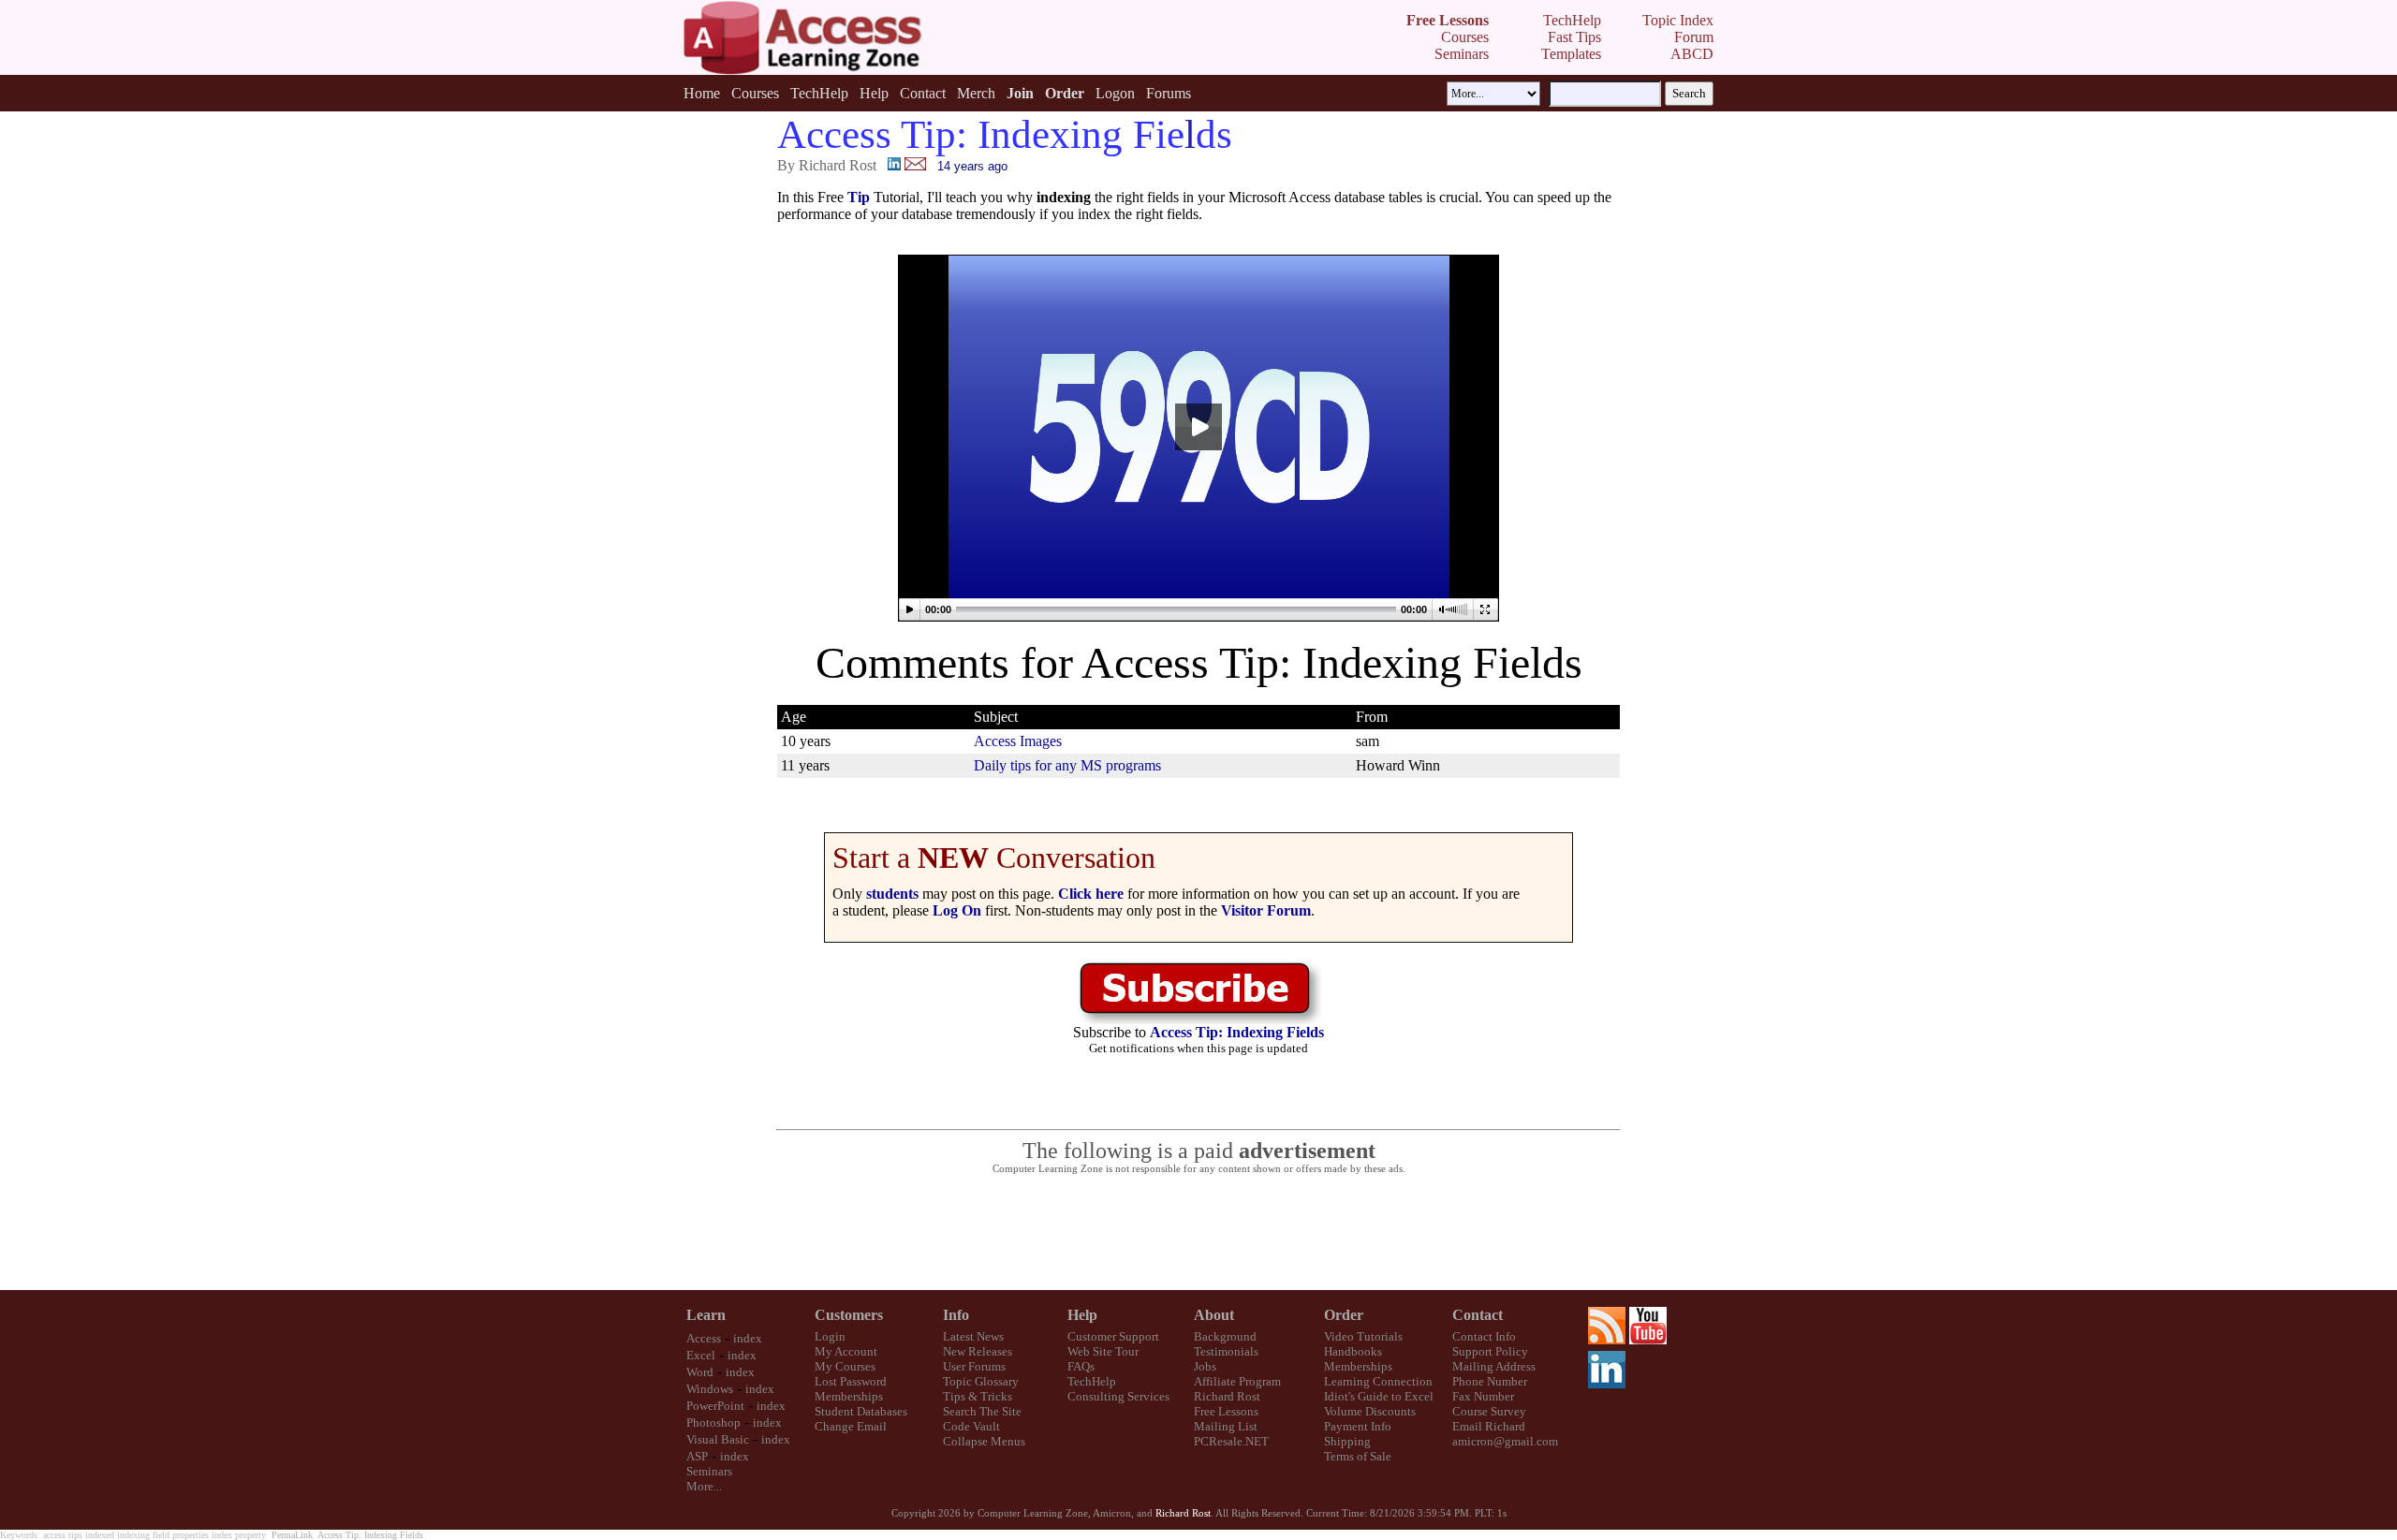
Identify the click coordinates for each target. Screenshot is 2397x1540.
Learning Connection (1378, 1381)
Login (830, 1336)
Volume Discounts (1370, 1411)
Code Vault (971, 1426)
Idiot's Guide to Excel (1379, 1396)
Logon (1115, 93)
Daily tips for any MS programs (1067, 765)
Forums (1169, 93)
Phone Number (1490, 1381)
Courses (755, 93)
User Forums (974, 1366)
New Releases (978, 1351)
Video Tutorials (1363, 1336)
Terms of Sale (1358, 1456)
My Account (846, 1351)
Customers (849, 1315)
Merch (976, 93)
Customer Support (1113, 1336)
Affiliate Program (1237, 1381)
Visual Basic (718, 1439)
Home (702, 93)
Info (956, 1315)
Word (700, 1372)
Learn (706, 1315)
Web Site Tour (1103, 1351)
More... (704, 1486)
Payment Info (1358, 1426)
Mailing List (1226, 1426)
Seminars (709, 1471)
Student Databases (861, 1411)
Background (1225, 1336)
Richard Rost (1227, 1396)
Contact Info (1484, 1336)
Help (874, 93)
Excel (701, 1355)
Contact (923, 93)
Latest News (973, 1336)
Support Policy (1490, 1351)
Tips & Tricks (978, 1396)
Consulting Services (1118, 1396)
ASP (697, 1456)
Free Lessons (1226, 1411)
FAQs (1081, 1366)
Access (704, 1338)
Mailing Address (1494, 1366)
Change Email (851, 1426)
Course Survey (1489, 1411)
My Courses (845, 1366)
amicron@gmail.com (1505, 1441)
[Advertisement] (1198, 1233)
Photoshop (713, 1423)
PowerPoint (715, 1406)
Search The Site (982, 1411)
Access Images (1018, 741)
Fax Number (1483, 1396)
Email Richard (1489, 1426)
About (1214, 1315)
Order (1344, 1315)
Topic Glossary (981, 1381)
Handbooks (1353, 1351)
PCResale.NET (1231, 1441)
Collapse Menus (984, 1441)
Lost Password (851, 1381)
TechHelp (819, 93)
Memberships (849, 1396)
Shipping (1347, 1441)
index (748, 1338)
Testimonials (1226, 1351)
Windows (710, 1389)
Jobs (1205, 1366)
